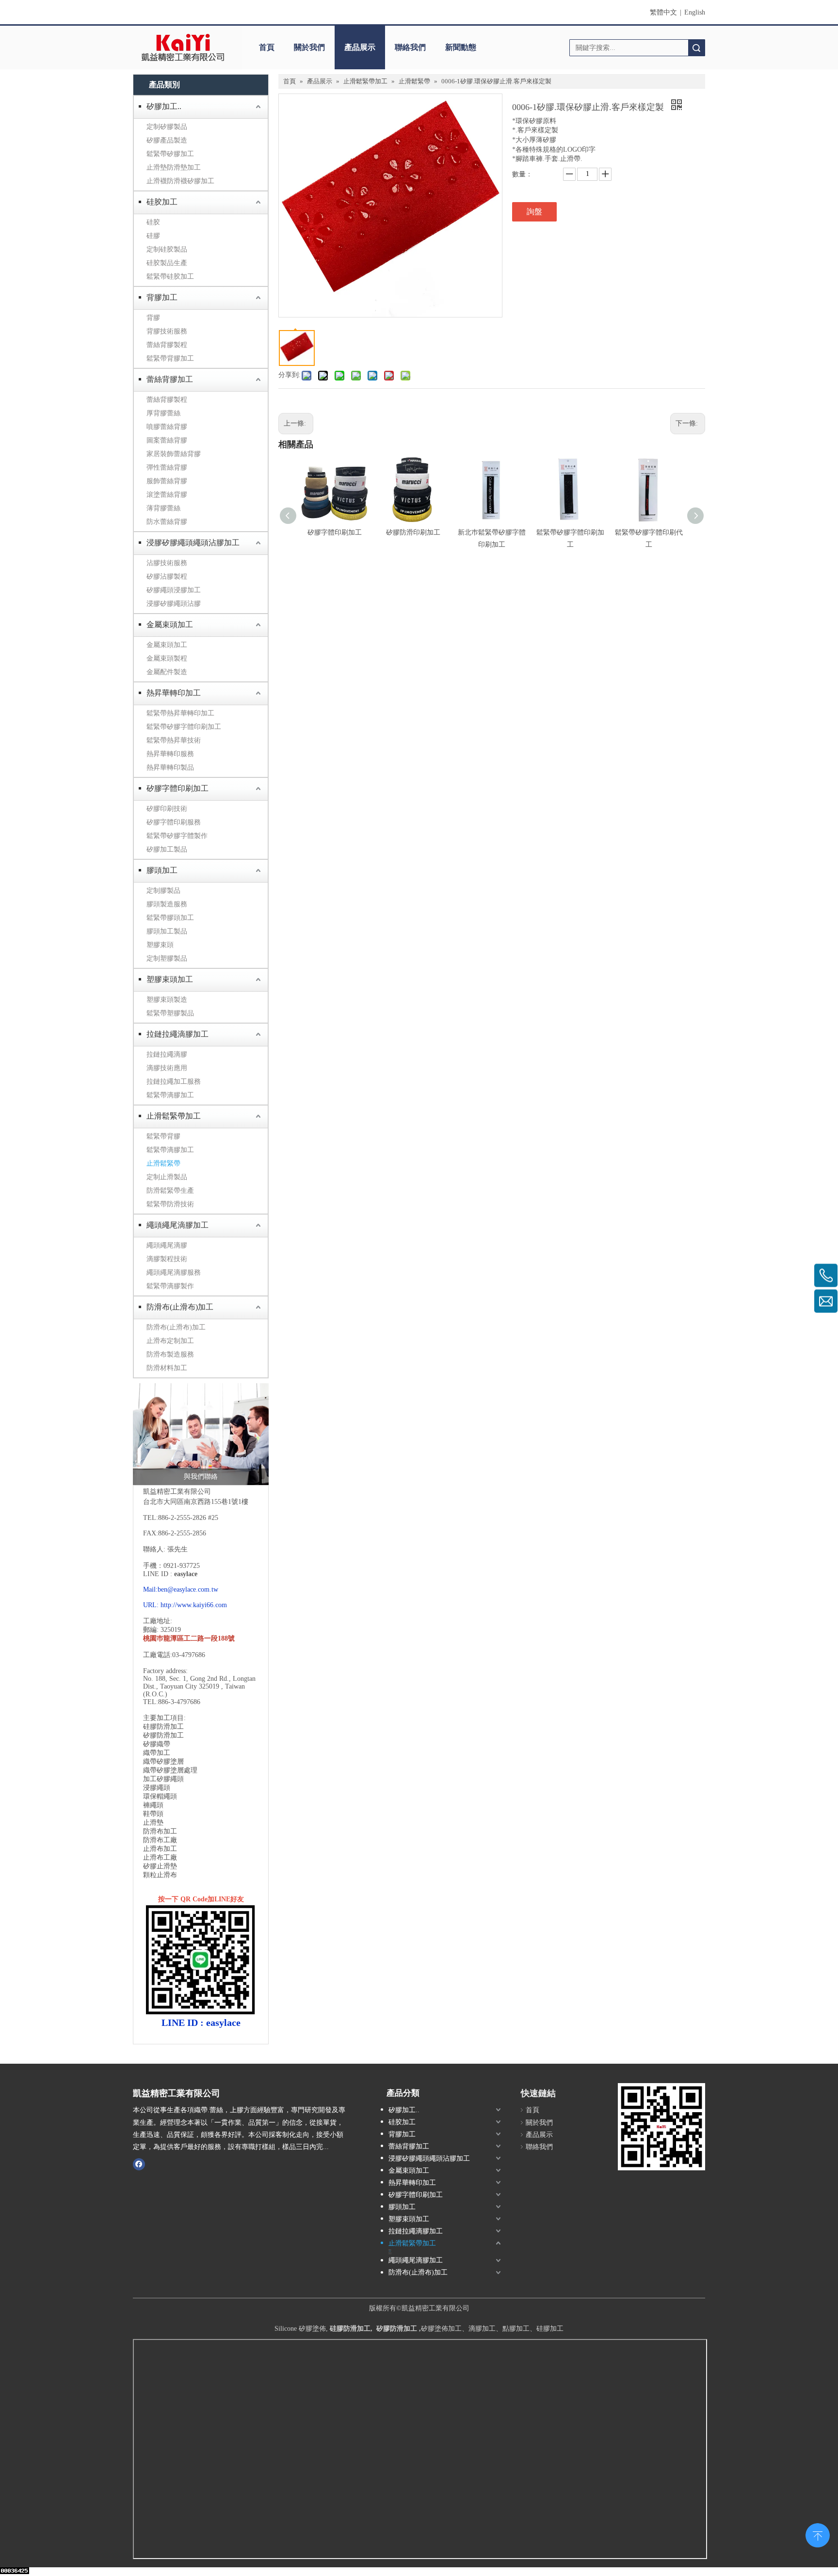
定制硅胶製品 (167, 249)
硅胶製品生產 (167, 263)
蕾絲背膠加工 (170, 379)
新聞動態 (461, 47)
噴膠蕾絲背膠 (167, 427)
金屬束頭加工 (170, 624)
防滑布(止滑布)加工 (180, 1307)
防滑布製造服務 (170, 1354)
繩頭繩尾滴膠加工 (177, 1225)
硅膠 (153, 236)
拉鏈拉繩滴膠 (167, 1054)
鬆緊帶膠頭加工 (170, 918)
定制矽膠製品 (167, 127)
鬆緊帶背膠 (163, 1136)
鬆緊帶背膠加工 (170, 358)
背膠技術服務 (167, 331)
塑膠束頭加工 (170, 979)
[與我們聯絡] (201, 1434)
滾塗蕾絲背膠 (167, 495)
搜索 (696, 48)
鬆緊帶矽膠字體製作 (177, 836)
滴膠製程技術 (167, 1259)
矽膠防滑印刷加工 (413, 532)
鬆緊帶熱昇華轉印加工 (180, 713)
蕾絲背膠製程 (167, 345)
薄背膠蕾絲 (163, 508)
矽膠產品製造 (167, 140)
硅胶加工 (162, 202)
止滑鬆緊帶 (163, 1163)
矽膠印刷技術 (167, 809)
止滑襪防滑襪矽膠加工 (180, 181)
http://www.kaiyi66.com (194, 1605)
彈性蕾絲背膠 (167, 467)
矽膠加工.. (164, 106)
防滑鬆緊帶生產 (170, 1191)
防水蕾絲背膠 (167, 522)
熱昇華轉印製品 (170, 767)
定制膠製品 (163, 891)
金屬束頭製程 (167, 658)
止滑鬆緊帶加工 (174, 1116)
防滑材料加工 (167, 1368)
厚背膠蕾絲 (163, 413)
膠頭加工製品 (167, 931)
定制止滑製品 (167, 1177)
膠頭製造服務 (167, 904)
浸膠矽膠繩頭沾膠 (174, 604)
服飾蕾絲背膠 (167, 481)
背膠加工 (162, 297)
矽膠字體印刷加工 (177, 788)
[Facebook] (139, 2164)
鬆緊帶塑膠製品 (170, 1013)
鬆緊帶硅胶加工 (170, 277)
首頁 (267, 47)
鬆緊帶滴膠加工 (170, 1095)
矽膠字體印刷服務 (174, 822)
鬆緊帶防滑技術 (170, 1204)
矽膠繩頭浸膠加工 (174, 590)
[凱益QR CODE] (661, 2127)
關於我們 (309, 47)
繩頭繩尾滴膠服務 (174, 1272)
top (818, 2534)
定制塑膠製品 (167, 958)
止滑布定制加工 (170, 1341)
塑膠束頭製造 (167, 1000)
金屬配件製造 (167, 672)
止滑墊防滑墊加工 (174, 167)
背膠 (153, 318)
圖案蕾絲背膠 (167, 440)
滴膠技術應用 (167, 1068)
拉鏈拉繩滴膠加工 (177, 1034)
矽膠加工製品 (167, 849)
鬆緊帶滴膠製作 (170, 1286)
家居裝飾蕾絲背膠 (174, 454)
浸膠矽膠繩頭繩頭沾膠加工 (193, 543)
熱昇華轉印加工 (174, 693)
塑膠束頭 (160, 945)
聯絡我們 (410, 47)
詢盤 (534, 212)
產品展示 (360, 47)
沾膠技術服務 (167, 563)
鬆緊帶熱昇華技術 (174, 740)
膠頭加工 (162, 870)
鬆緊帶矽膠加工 (170, 154)
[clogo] (183, 47)
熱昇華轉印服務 (170, 754)
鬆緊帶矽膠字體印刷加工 (184, 727)
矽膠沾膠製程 (167, 577)
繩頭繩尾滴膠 (167, 1245)
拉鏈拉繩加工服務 (174, 1082)
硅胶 (153, 222)
